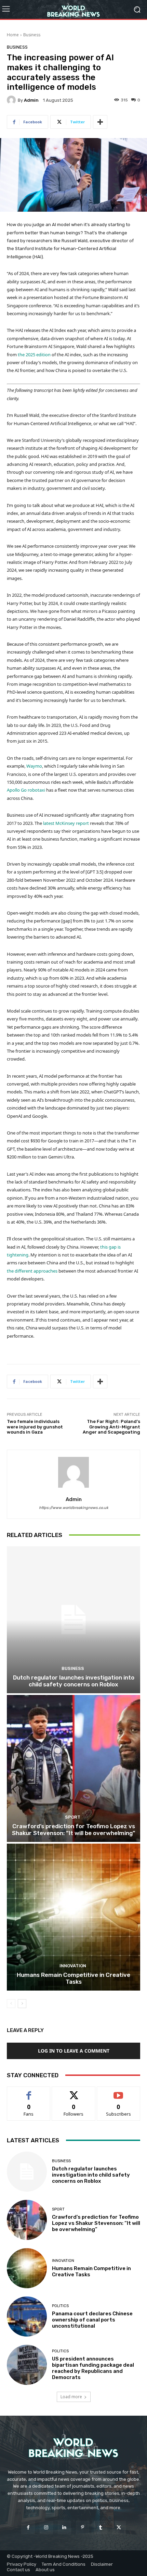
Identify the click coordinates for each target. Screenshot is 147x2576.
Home (13, 35)
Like (29, 2092)
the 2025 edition (34, 355)
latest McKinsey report (66, 823)
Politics (60, 2306)
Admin (31, 100)
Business (32, 35)
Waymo (34, 766)
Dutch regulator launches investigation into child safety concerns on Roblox (74, 1681)
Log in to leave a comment (74, 2051)
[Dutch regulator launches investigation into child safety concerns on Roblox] (73, 1620)
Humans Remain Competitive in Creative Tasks (73, 1978)
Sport (73, 1817)
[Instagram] (46, 2528)
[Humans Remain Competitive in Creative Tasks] (73, 1917)
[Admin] (12, 100)
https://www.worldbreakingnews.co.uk (74, 1508)
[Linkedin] (64, 2528)
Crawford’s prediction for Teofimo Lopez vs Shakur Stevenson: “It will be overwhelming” (73, 1830)
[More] (100, 122)
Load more (71, 2397)
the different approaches (32, 1271)
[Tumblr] (101, 2528)
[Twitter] (119, 2528)
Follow (74, 2092)
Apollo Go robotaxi (26, 790)
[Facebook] (28, 2528)
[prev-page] (11, 2004)
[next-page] (22, 2004)
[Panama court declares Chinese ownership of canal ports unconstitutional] (27, 2317)
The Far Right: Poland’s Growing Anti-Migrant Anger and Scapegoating (111, 1427)
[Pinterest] (83, 2528)
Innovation (73, 1966)
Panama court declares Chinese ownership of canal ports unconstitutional (92, 2320)
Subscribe (119, 2092)
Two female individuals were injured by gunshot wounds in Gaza (35, 1427)
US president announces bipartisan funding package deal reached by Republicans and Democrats (93, 2368)
